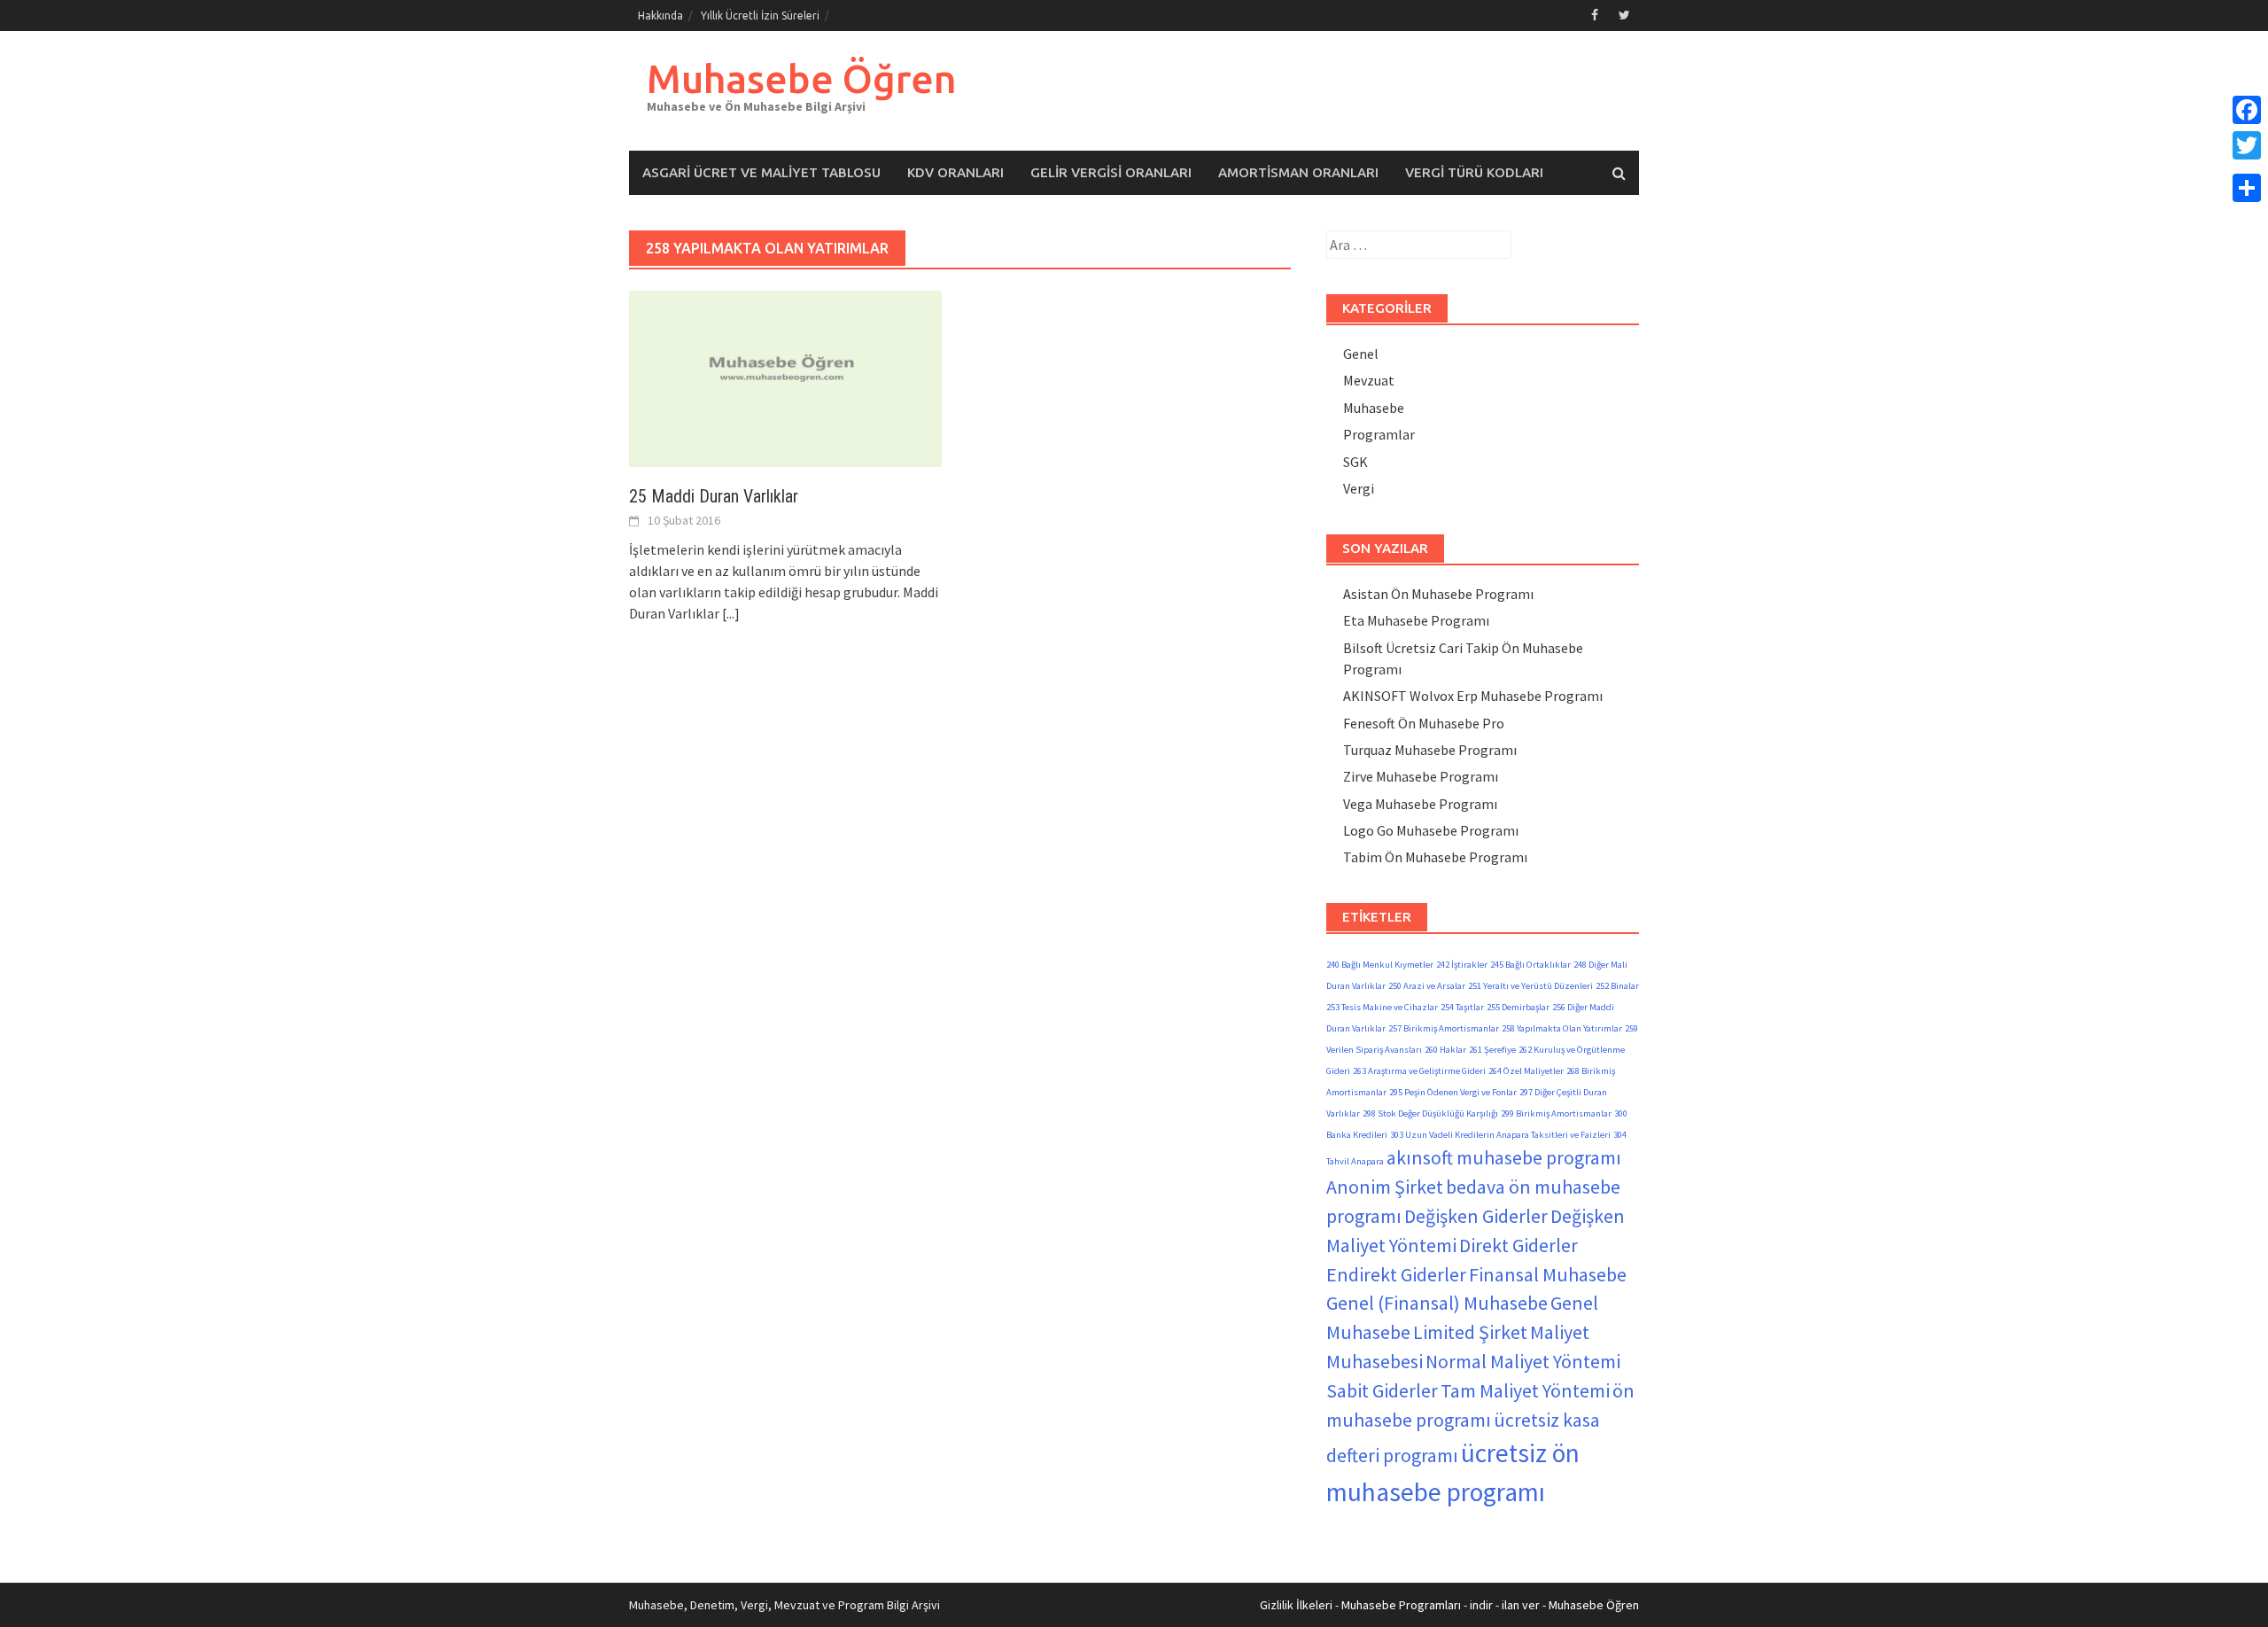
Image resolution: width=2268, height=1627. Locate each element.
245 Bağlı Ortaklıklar (1530, 965)
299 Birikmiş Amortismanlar (1556, 1113)
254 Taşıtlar (1462, 1007)
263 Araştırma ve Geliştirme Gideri (1419, 1071)
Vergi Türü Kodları (1474, 172)
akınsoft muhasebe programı (1504, 1157)
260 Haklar (1445, 1050)
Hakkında (660, 16)
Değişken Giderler (1476, 1216)
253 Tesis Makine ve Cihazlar (1382, 1007)
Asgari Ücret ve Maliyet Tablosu (761, 172)
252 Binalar (1617, 986)
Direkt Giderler (1518, 1245)
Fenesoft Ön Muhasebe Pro (1424, 723)
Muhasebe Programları (1401, 1605)
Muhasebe (1374, 408)
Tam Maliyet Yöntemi (1525, 1390)
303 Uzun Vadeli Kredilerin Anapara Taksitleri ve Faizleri (1500, 1135)
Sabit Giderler (1382, 1390)
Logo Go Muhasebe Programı (1431, 830)
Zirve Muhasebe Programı (1421, 776)
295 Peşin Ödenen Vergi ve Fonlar (1453, 1092)
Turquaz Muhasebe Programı (1430, 750)
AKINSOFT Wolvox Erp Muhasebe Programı (1473, 696)
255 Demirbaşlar (1518, 1007)
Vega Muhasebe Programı (1420, 804)
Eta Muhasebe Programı (1416, 620)
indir (1481, 1605)
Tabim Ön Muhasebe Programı (1435, 857)
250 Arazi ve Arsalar (1427, 986)
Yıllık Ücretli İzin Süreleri (760, 16)
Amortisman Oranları (1298, 172)
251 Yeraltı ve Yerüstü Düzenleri (1530, 986)
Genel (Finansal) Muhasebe (1437, 1303)
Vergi (1359, 488)
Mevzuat (1369, 380)
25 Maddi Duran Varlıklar (714, 496)
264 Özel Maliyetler (1526, 1071)
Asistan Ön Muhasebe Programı (1438, 594)
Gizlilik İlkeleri (1296, 1605)
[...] (731, 613)
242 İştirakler (1462, 965)
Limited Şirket (1470, 1332)
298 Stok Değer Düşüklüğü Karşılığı (1430, 1113)
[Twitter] (2247, 145)
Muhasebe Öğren (802, 78)
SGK (1355, 462)
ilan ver (1521, 1605)
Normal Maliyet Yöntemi (1523, 1361)
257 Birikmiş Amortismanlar (1444, 1028)
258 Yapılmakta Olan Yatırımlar (1562, 1028)
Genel (1361, 354)
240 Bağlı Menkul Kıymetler (1380, 965)
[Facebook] (2247, 110)
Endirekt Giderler (1396, 1274)
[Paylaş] (2247, 188)
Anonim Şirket (1385, 1187)
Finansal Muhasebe (1548, 1274)
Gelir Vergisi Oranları (1111, 172)
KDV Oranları (955, 172)
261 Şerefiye (1492, 1050)
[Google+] (2247, 167)
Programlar (1379, 434)
